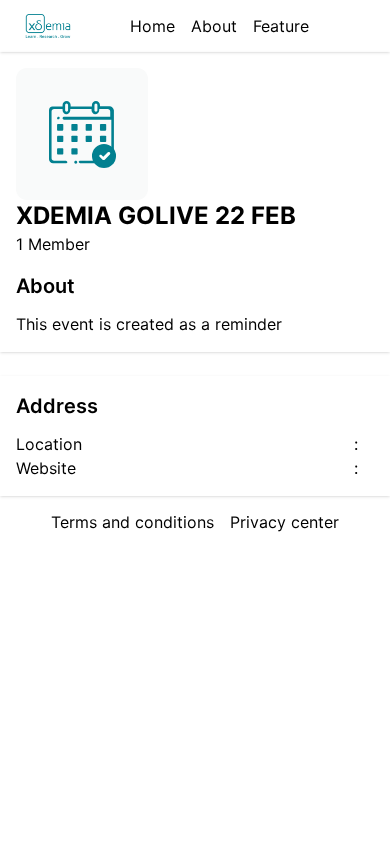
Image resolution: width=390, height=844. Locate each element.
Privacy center (284, 522)
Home (152, 26)
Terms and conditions (132, 522)
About (214, 26)
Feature (281, 26)
